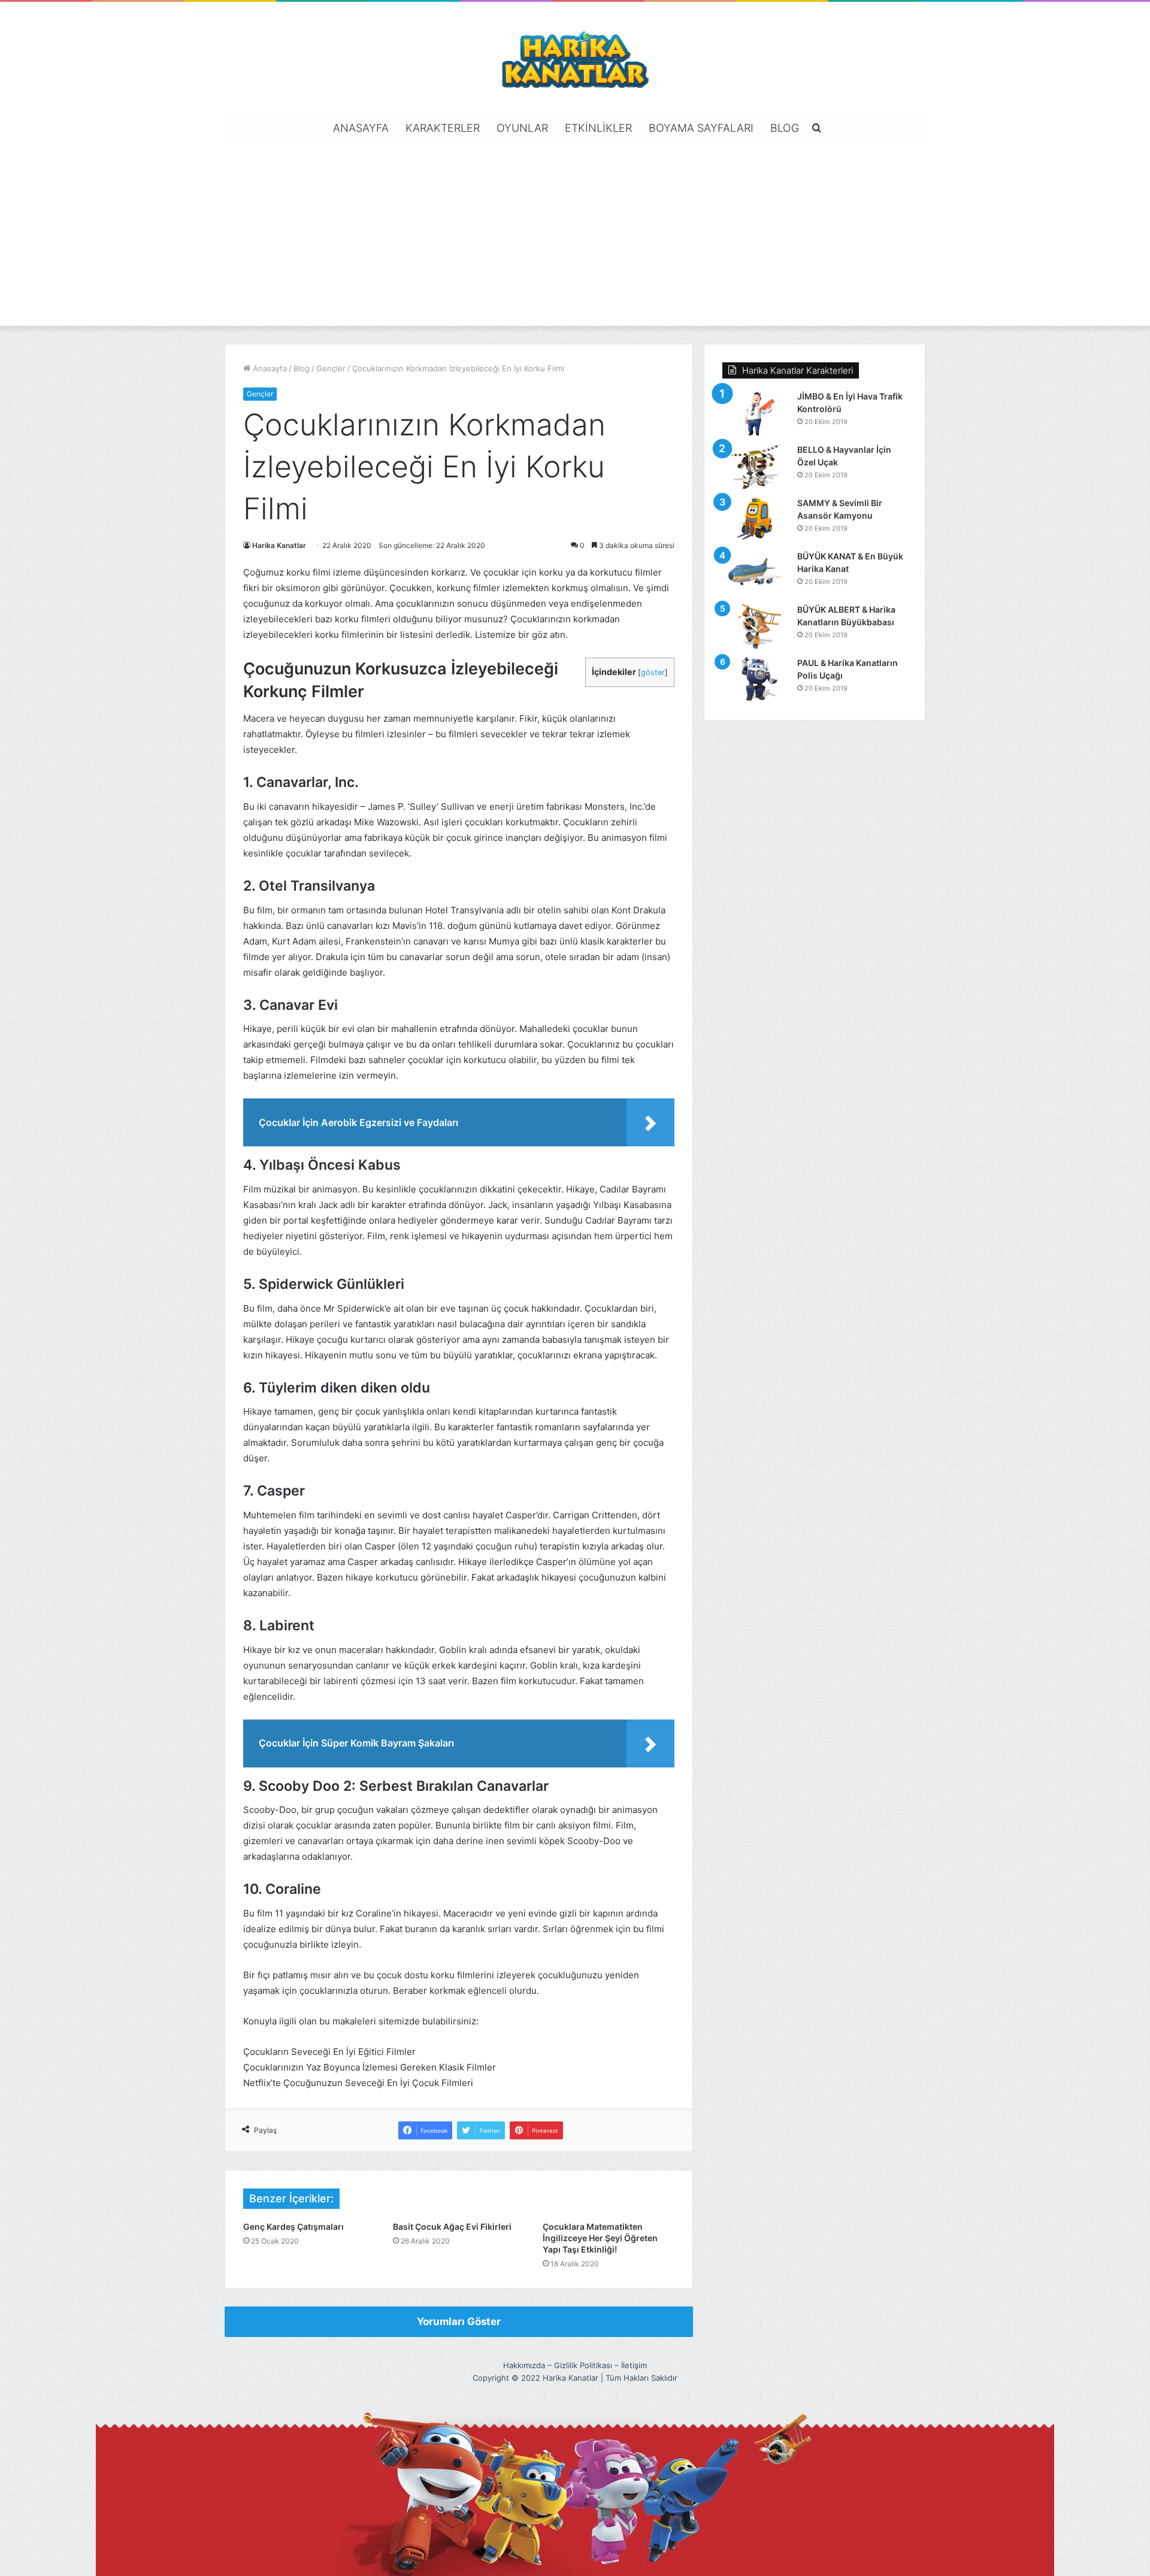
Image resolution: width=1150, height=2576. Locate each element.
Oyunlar (522, 128)
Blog (785, 128)
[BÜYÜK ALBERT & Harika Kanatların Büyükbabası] (755, 626)
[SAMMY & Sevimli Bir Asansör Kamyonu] (755, 520)
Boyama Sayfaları (701, 128)
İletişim (634, 2365)
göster (653, 672)
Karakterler (443, 128)
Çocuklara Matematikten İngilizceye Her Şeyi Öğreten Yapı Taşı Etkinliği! (600, 2238)
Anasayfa (361, 128)
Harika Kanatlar (279, 545)
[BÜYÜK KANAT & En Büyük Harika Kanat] (755, 573)
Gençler (331, 368)
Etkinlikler (598, 128)
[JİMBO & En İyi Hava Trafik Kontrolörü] (755, 413)
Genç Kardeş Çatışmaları (293, 2227)
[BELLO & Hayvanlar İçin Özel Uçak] (755, 466)
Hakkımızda (524, 2365)
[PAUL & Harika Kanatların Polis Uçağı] (755, 679)
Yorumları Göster (459, 2321)
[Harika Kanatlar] (575, 57)
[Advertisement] (575, 236)
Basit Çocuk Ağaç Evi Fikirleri (452, 2227)
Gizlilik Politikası (583, 2365)
